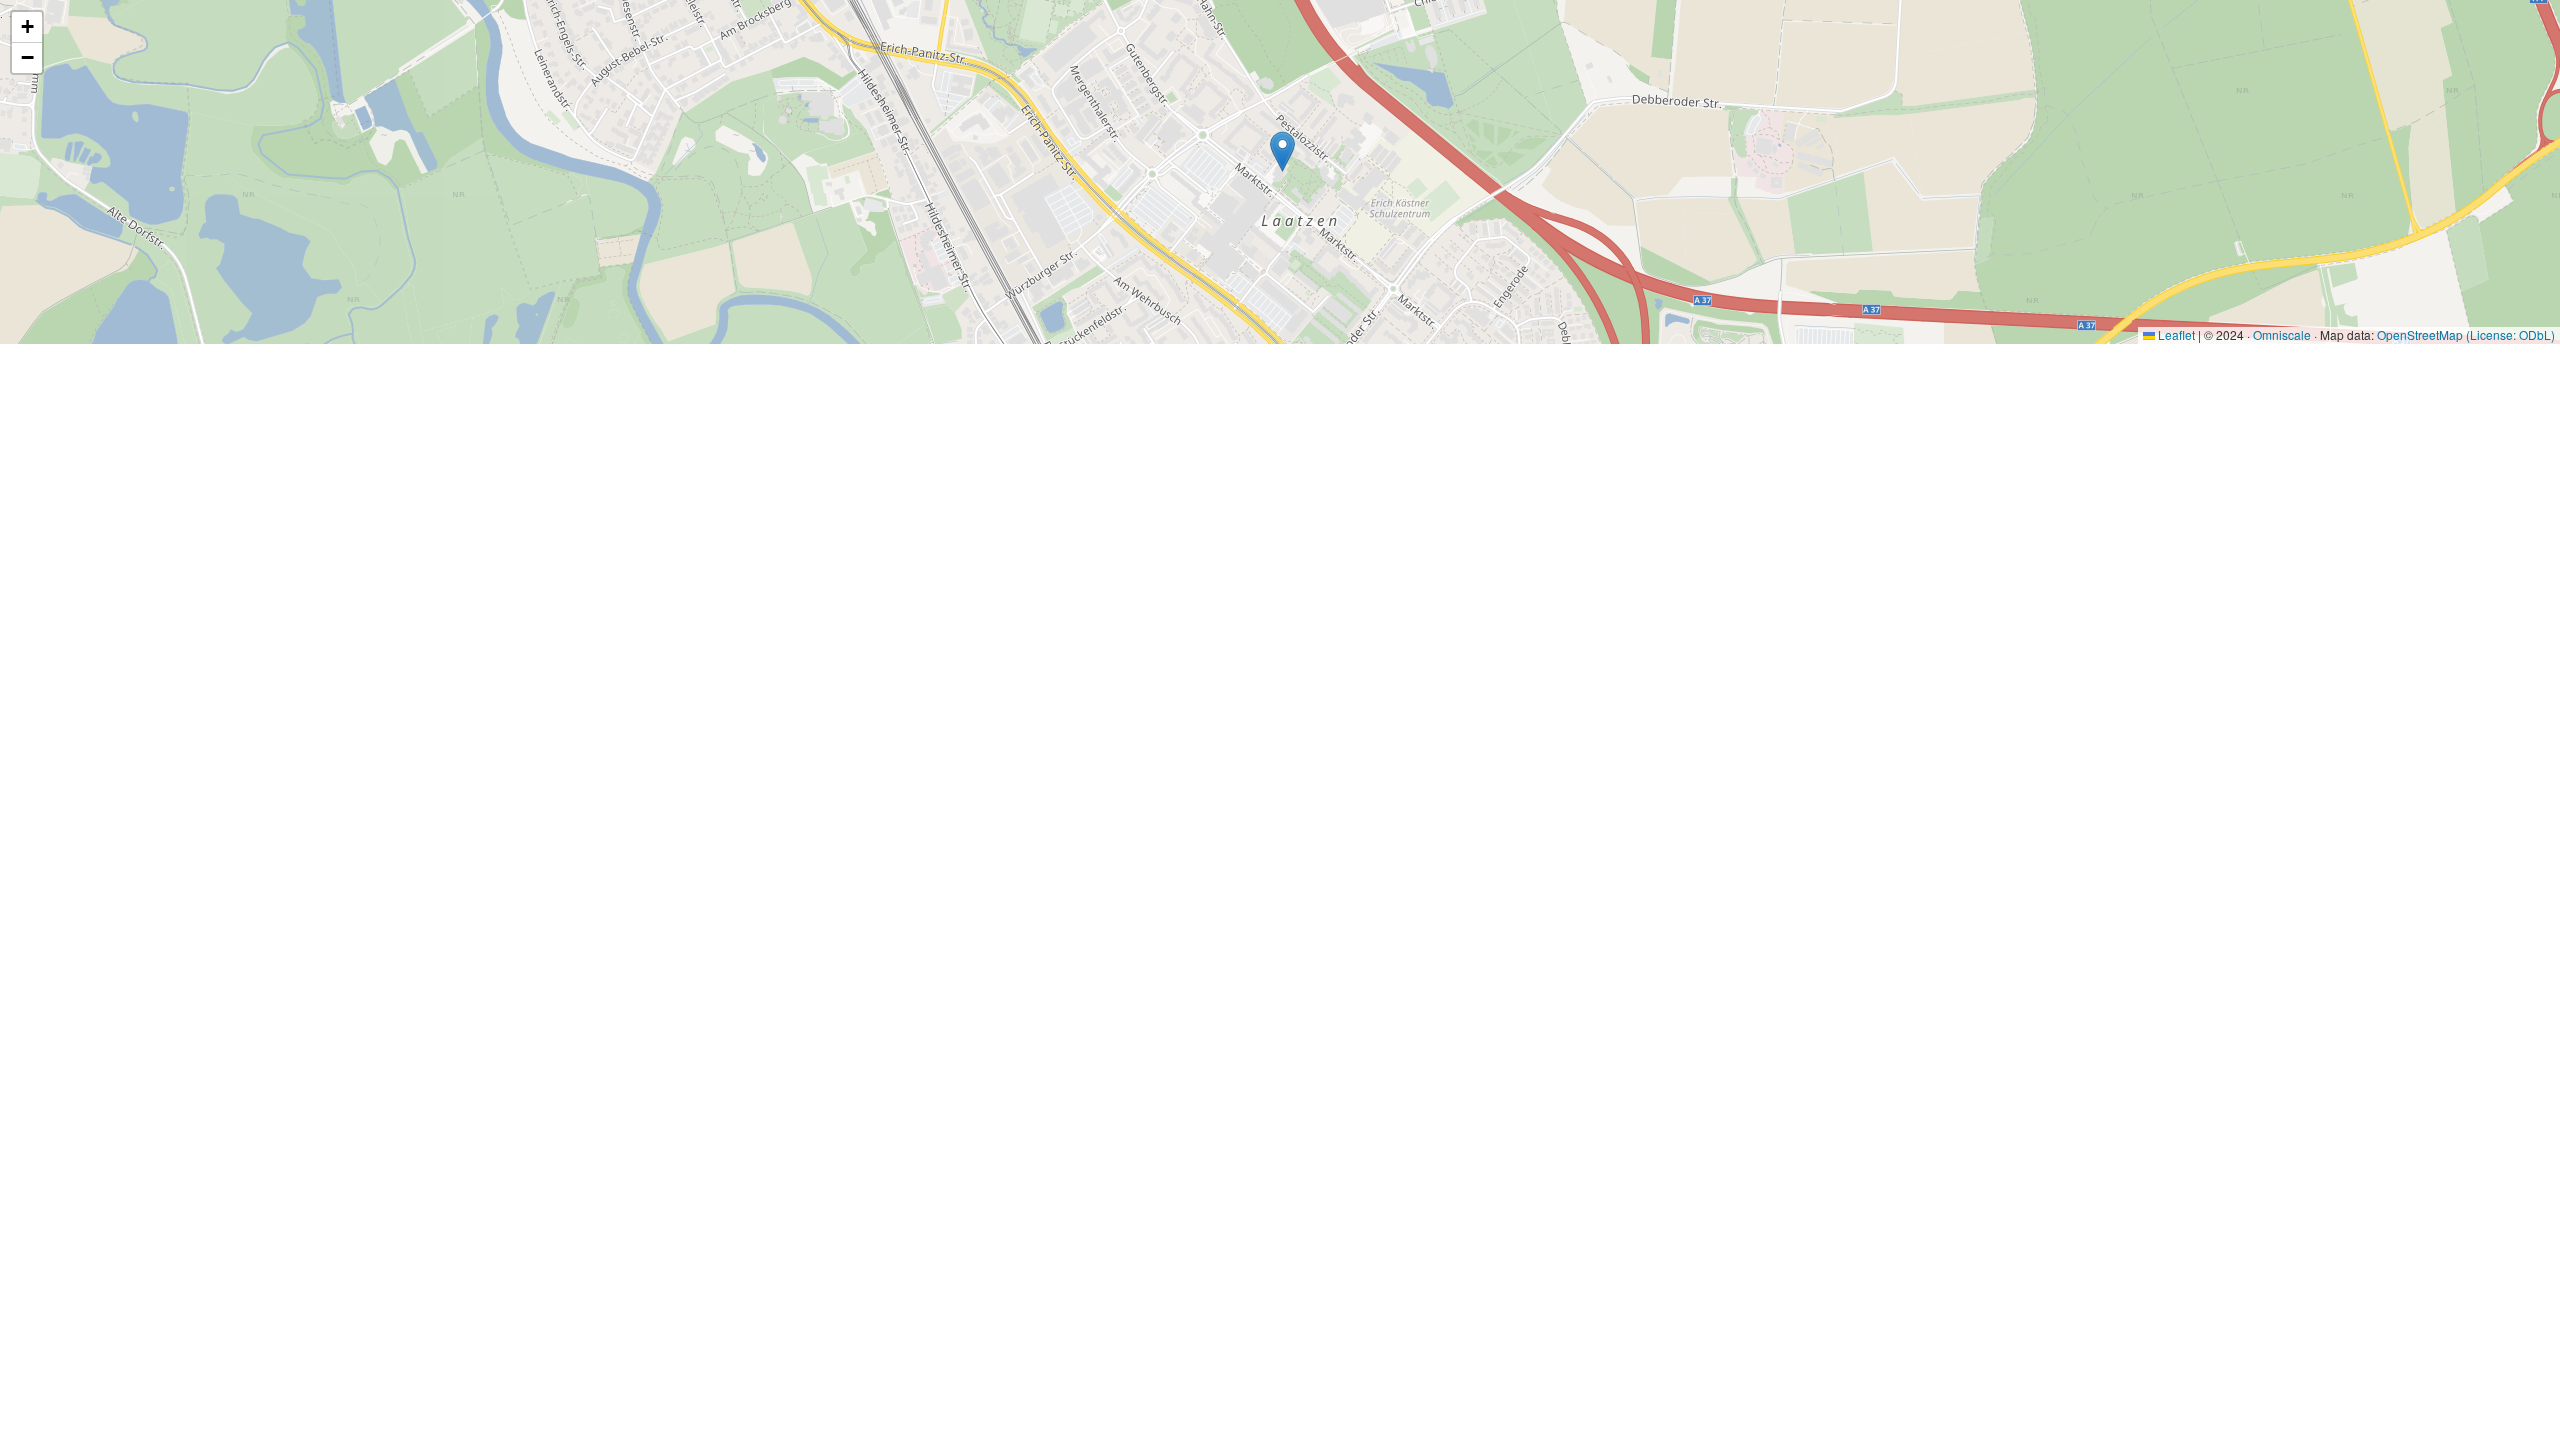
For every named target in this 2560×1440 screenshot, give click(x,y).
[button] (1282, 151)
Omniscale (2282, 334)
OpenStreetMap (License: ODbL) (2466, 334)
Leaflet (2175, 334)
